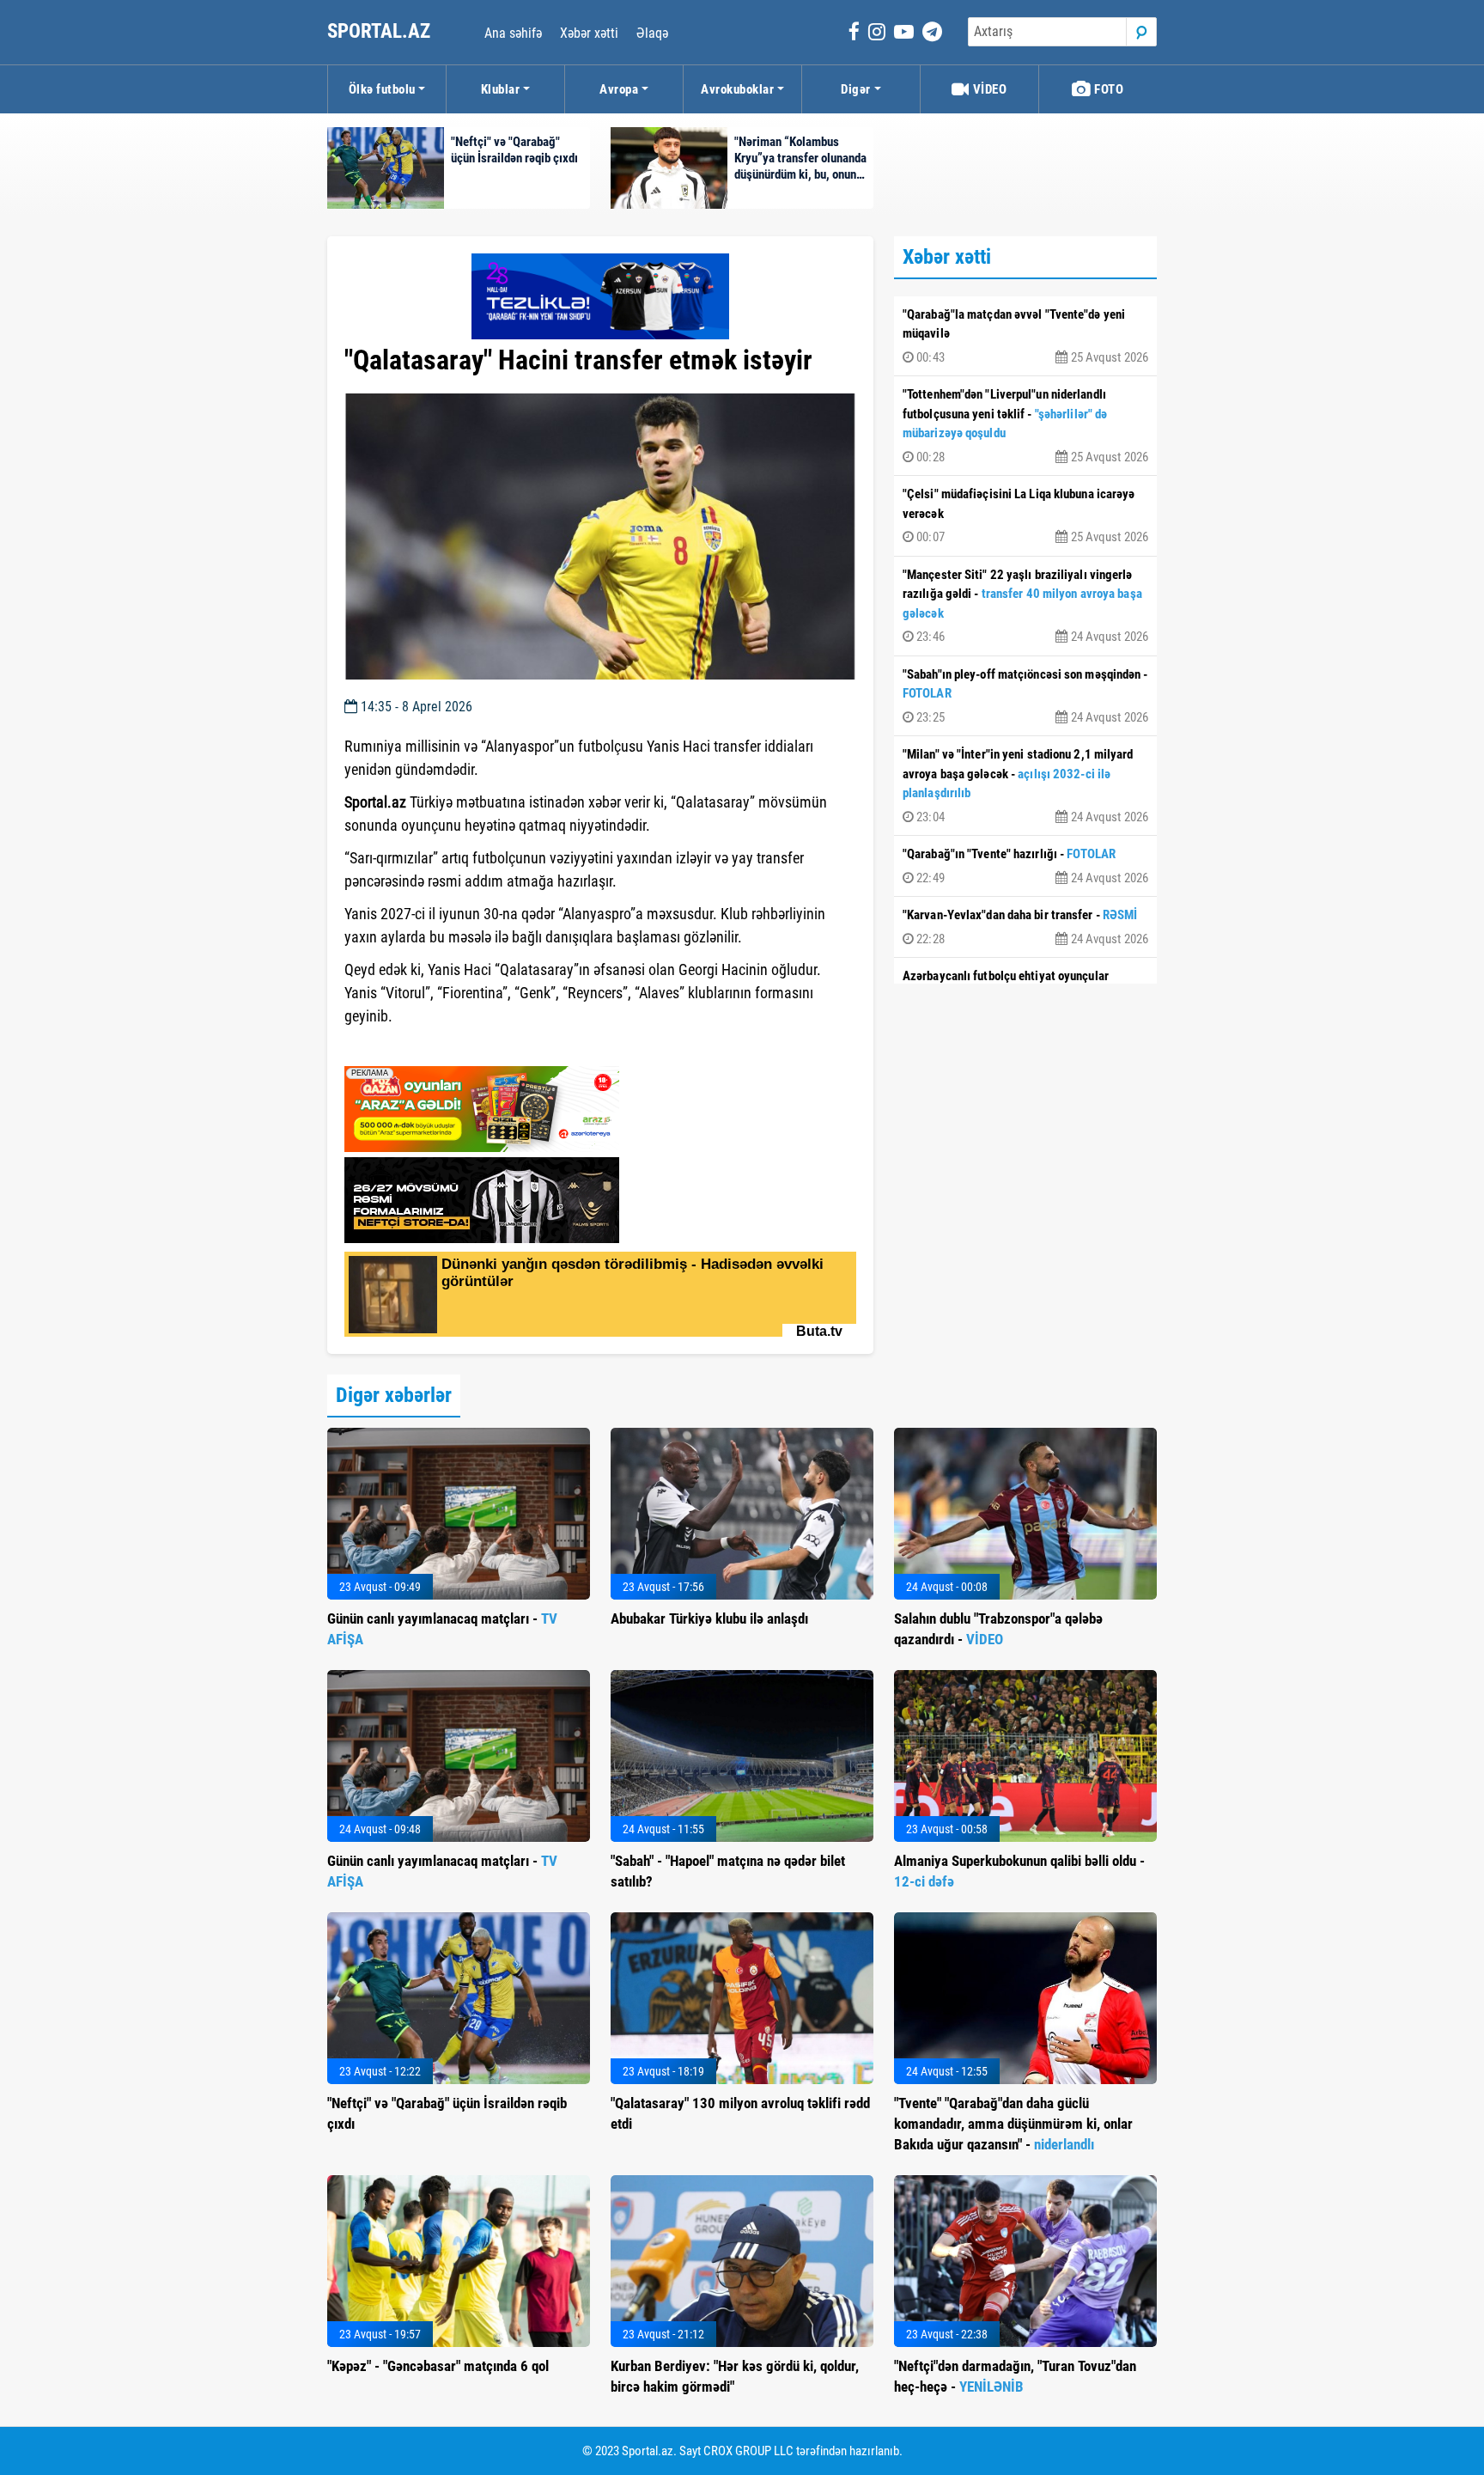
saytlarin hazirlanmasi (414, 1047)
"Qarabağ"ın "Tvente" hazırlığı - (1025, 866)
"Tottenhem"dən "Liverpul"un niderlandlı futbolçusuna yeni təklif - (1025, 426)
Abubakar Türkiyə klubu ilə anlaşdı (709, 1619)
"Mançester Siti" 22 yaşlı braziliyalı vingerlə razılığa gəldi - (1025, 606)
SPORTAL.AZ (381, 31)
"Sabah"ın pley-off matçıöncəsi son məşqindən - (1025, 696)
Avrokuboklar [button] (737, 89)
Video (988, 89)
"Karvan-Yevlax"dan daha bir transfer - (1025, 927)
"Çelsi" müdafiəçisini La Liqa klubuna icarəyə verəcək (1025, 515)
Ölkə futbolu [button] (382, 89)
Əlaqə (652, 33)
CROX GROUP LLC (748, 2451)
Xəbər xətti (589, 33)
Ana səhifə (513, 33)
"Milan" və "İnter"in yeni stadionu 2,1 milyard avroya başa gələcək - (1025, 786)
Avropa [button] (619, 89)
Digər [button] (856, 89)
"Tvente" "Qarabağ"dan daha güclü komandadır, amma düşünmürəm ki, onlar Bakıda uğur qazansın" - (1013, 2124)
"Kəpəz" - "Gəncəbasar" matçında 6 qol (438, 2366)
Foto (1108, 89)
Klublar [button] (501, 89)
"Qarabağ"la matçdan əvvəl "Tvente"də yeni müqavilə (1025, 336)
